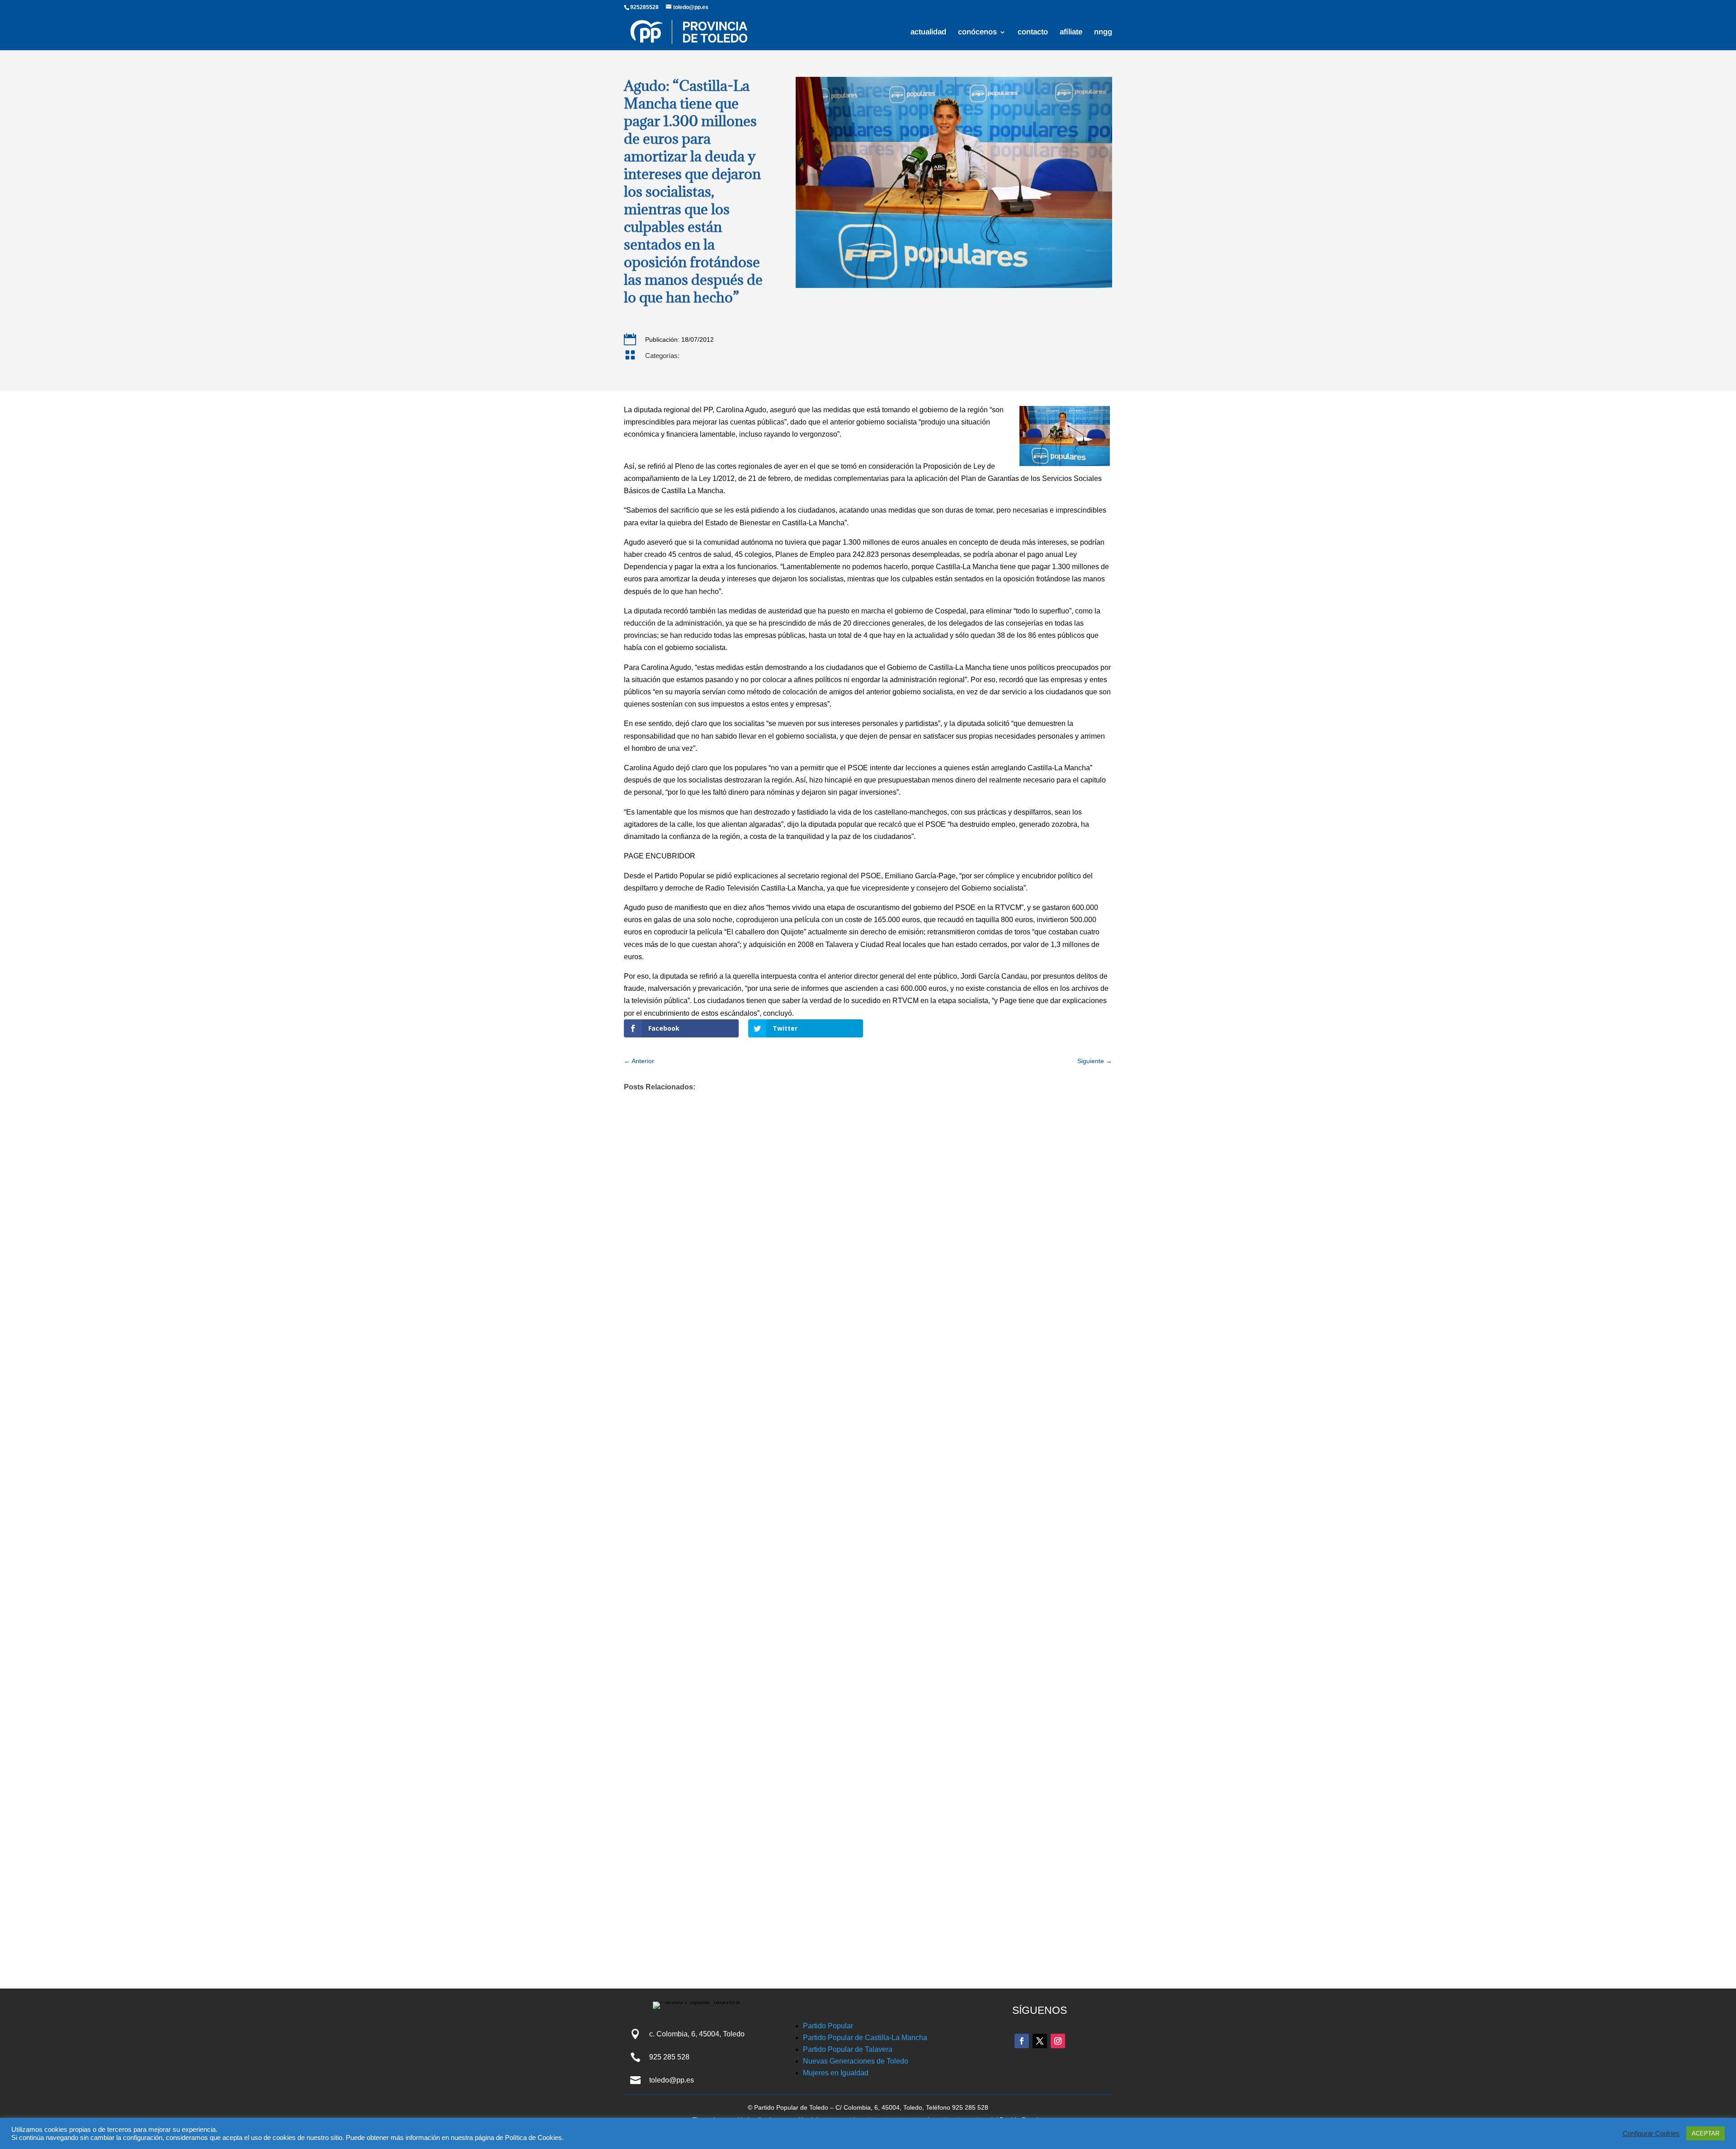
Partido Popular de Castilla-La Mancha (865, 2038)
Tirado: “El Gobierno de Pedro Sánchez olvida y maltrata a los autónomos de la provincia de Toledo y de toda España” (857, 1814)
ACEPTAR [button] (1705, 2133)
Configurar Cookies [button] (1651, 2134)
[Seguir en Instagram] (1058, 2041)
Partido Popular (828, 2026)
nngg (1103, 33)
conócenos (977, 33)
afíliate (1071, 33)
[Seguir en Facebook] (1022, 2041)
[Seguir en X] (1040, 2041)
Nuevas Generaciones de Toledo (856, 2061)
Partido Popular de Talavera (848, 2049)
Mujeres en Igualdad (836, 2073)
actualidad (928, 33)
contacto (1033, 33)
